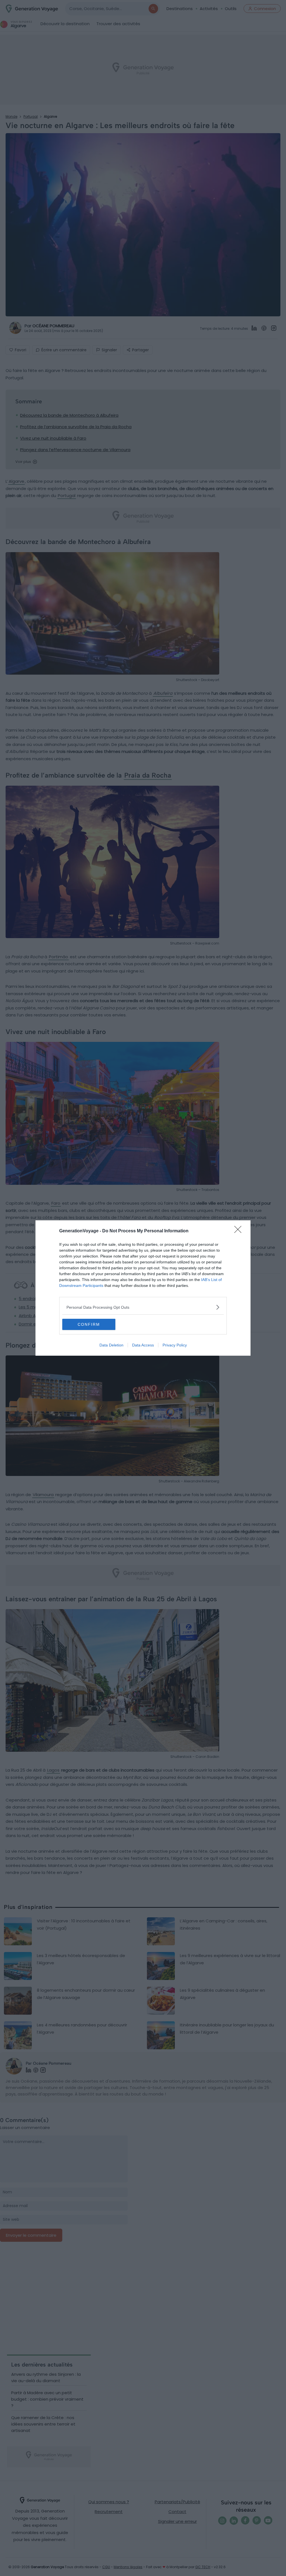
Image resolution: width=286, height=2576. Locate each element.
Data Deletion (111, 1345)
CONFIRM (89, 1324)
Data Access (143, 1345)
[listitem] (143, 1307)
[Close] (240, 1231)
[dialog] (143, 1288)
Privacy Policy (175, 1345)
